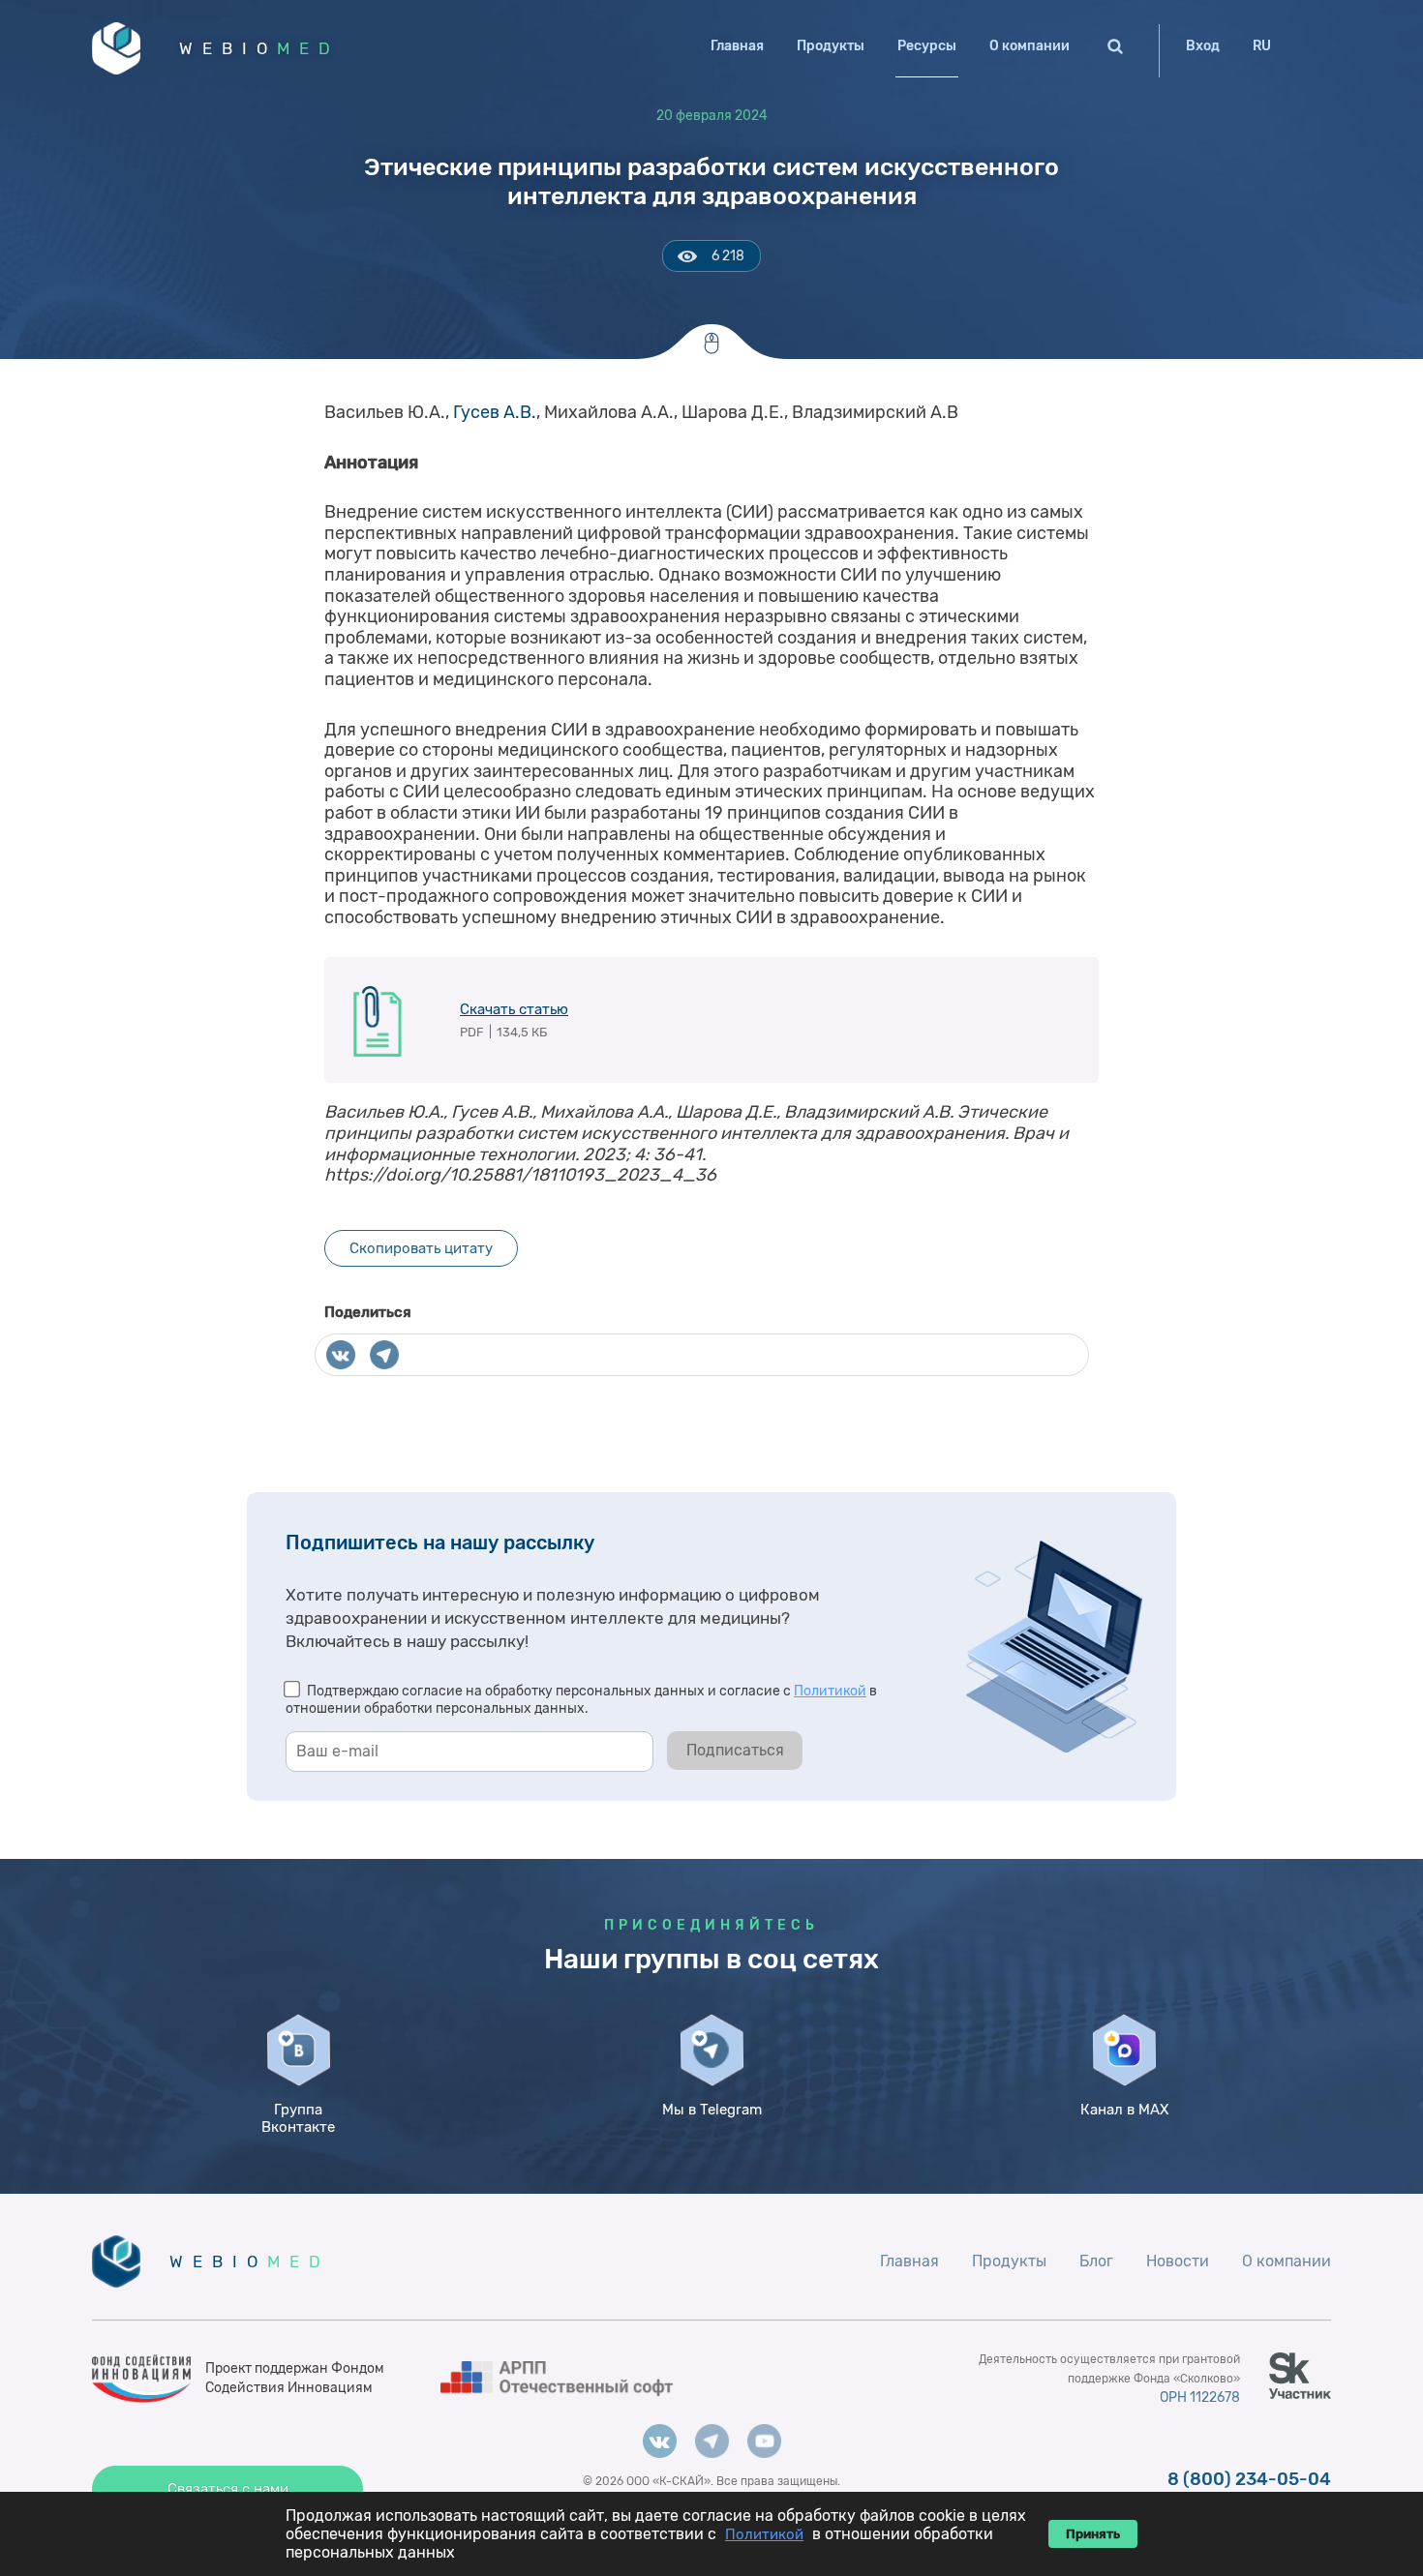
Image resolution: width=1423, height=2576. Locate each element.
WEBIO (259, 48)
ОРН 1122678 (1200, 2397)
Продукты (831, 46)
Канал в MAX (1124, 2110)
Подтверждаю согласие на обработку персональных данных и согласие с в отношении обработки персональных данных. (581, 1700)
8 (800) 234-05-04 (1249, 2479)
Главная (737, 46)
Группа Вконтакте (298, 2118)
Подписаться (735, 1750)
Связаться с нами (228, 2489)
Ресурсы (927, 46)
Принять (1093, 2534)
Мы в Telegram (712, 2110)
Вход (1203, 46)
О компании (1029, 46)
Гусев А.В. (495, 412)
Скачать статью (514, 1009)
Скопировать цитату (421, 1248)
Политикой (830, 1691)
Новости (1178, 2261)
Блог (1096, 2261)
